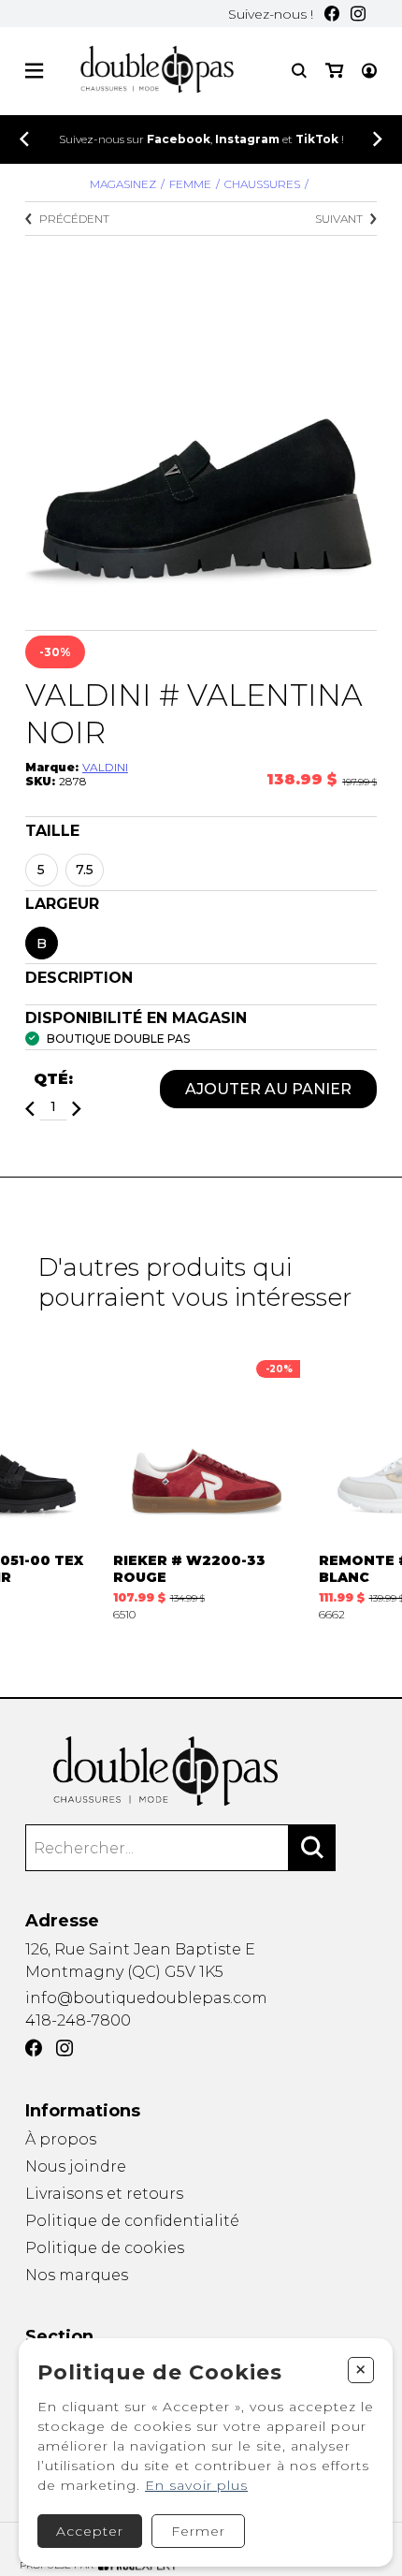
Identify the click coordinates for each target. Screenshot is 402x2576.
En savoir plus (196, 2485)
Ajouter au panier (268, 1089)
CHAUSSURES (262, 184)
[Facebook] (332, 14)
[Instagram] (358, 14)
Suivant (339, 219)
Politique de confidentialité (132, 2221)
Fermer (198, 2531)
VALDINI (105, 767)
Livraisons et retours (104, 2194)
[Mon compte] (369, 71)
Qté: (53, 1079)
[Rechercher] (312, 1848)
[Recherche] (299, 71)
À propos (61, 2139)
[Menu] (34, 71)
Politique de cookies (105, 2248)
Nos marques (77, 2275)
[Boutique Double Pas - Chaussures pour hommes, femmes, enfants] (201, 1771)
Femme (190, 184)
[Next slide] (378, 139)
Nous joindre (76, 2166)
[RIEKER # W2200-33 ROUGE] (207, 1486)
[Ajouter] (77, 1109)
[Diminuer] (30, 1109)
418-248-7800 (78, 2020)
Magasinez (123, 184)
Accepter (90, 2531)
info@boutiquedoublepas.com (146, 1998)
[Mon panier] (334, 71)
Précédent (74, 219)
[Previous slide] (24, 139)
